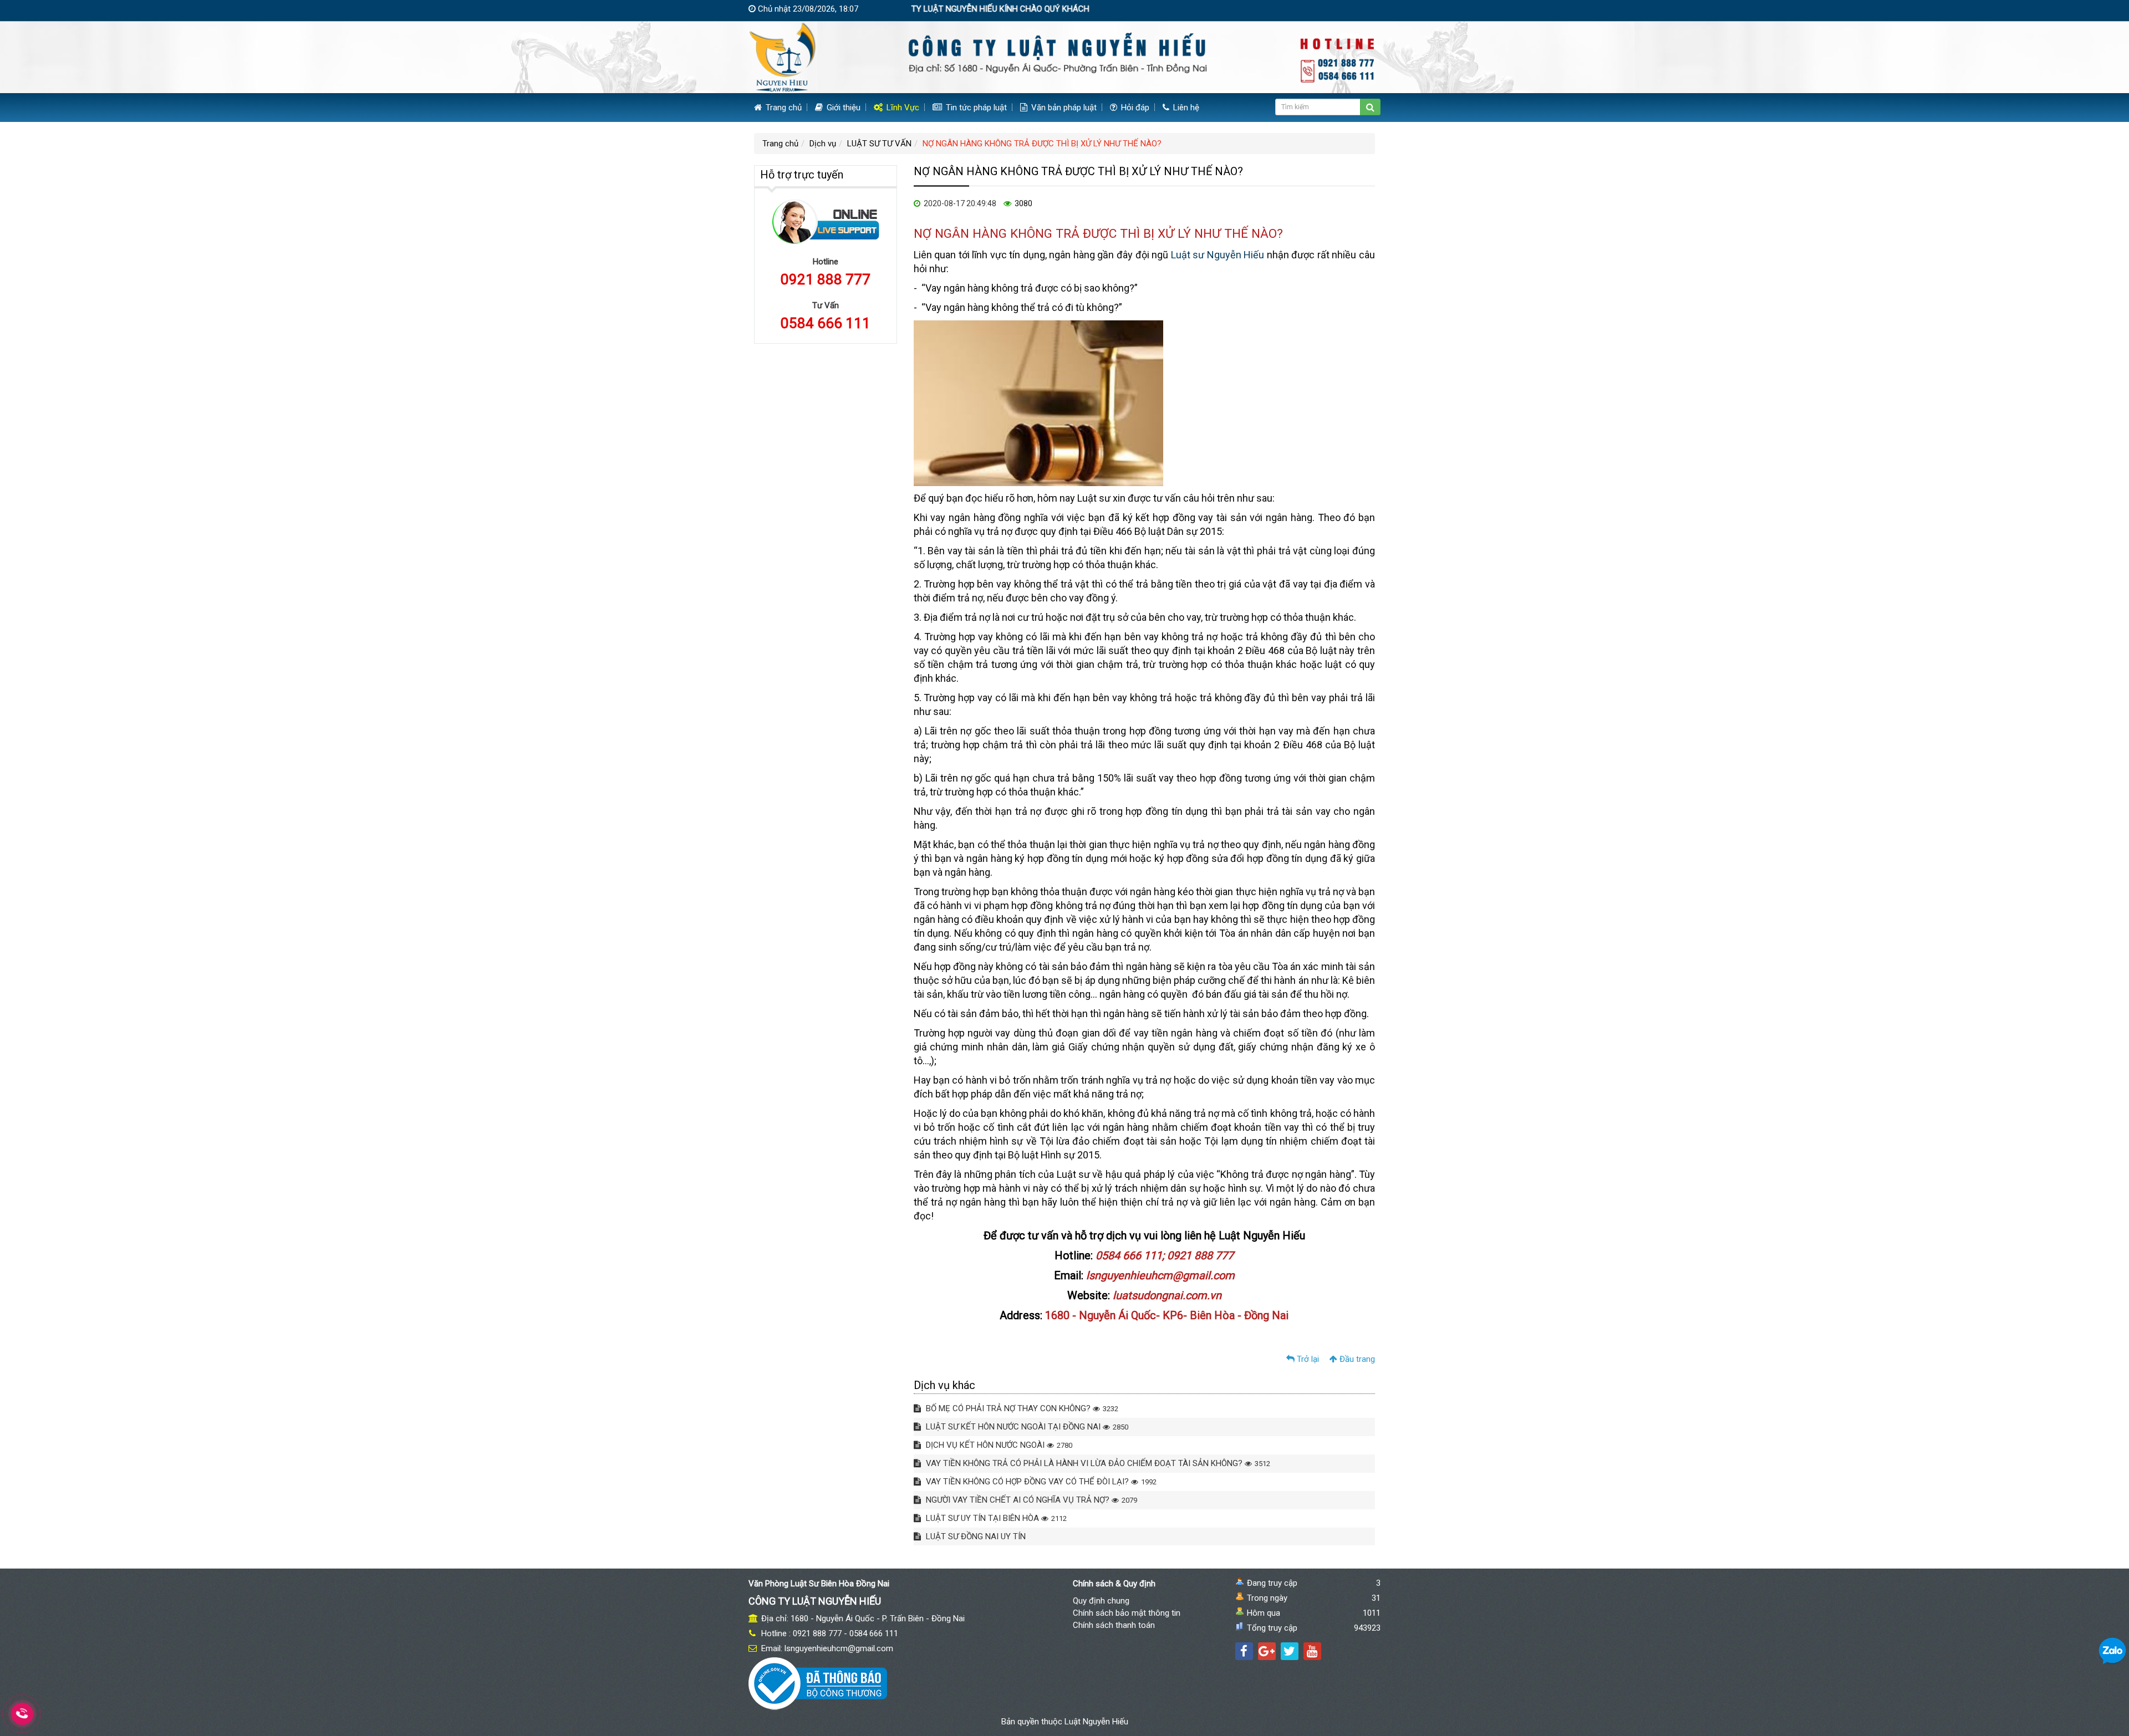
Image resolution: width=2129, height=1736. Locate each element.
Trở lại (1307, 1359)
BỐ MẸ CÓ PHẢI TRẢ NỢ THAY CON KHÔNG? (1021, 1408)
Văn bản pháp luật (1063, 108)
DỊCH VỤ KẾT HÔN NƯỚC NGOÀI (998, 1445)
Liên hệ (1185, 108)
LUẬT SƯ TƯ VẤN (879, 144)
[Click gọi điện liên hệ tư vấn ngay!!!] (22, 1714)
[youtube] (1312, 1651)
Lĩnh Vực (902, 108)
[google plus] (1267, 1651)
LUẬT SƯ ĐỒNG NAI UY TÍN (975, 1536)
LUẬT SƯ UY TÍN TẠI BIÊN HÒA (995, 1518)
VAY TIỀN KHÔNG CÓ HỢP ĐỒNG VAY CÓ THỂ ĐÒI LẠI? (1040, 1482)
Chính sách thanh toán (1114, 1625)
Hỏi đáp (1134, 108)
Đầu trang (1356, 1359)
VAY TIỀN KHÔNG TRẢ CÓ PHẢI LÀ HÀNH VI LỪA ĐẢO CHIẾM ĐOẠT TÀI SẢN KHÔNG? (1097, 1463)
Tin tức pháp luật (975, 108)
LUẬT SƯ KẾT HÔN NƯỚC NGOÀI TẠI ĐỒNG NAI (1026, 1427)
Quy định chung (1101, 1601)
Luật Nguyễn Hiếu (1096, 1722)
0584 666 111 (826, 323)
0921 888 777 (826, 279)
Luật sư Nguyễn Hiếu (1218, 255)
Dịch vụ (823, 144)
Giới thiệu (842, 108)
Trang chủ (783, 108)
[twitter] (1290, 1651)
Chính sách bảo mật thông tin (1127, 1613)
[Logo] (1064, 57)
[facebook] (1244, 1651)
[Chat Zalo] (2112, 1651)
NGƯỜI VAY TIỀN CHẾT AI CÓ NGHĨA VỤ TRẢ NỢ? (1030, 1500)
